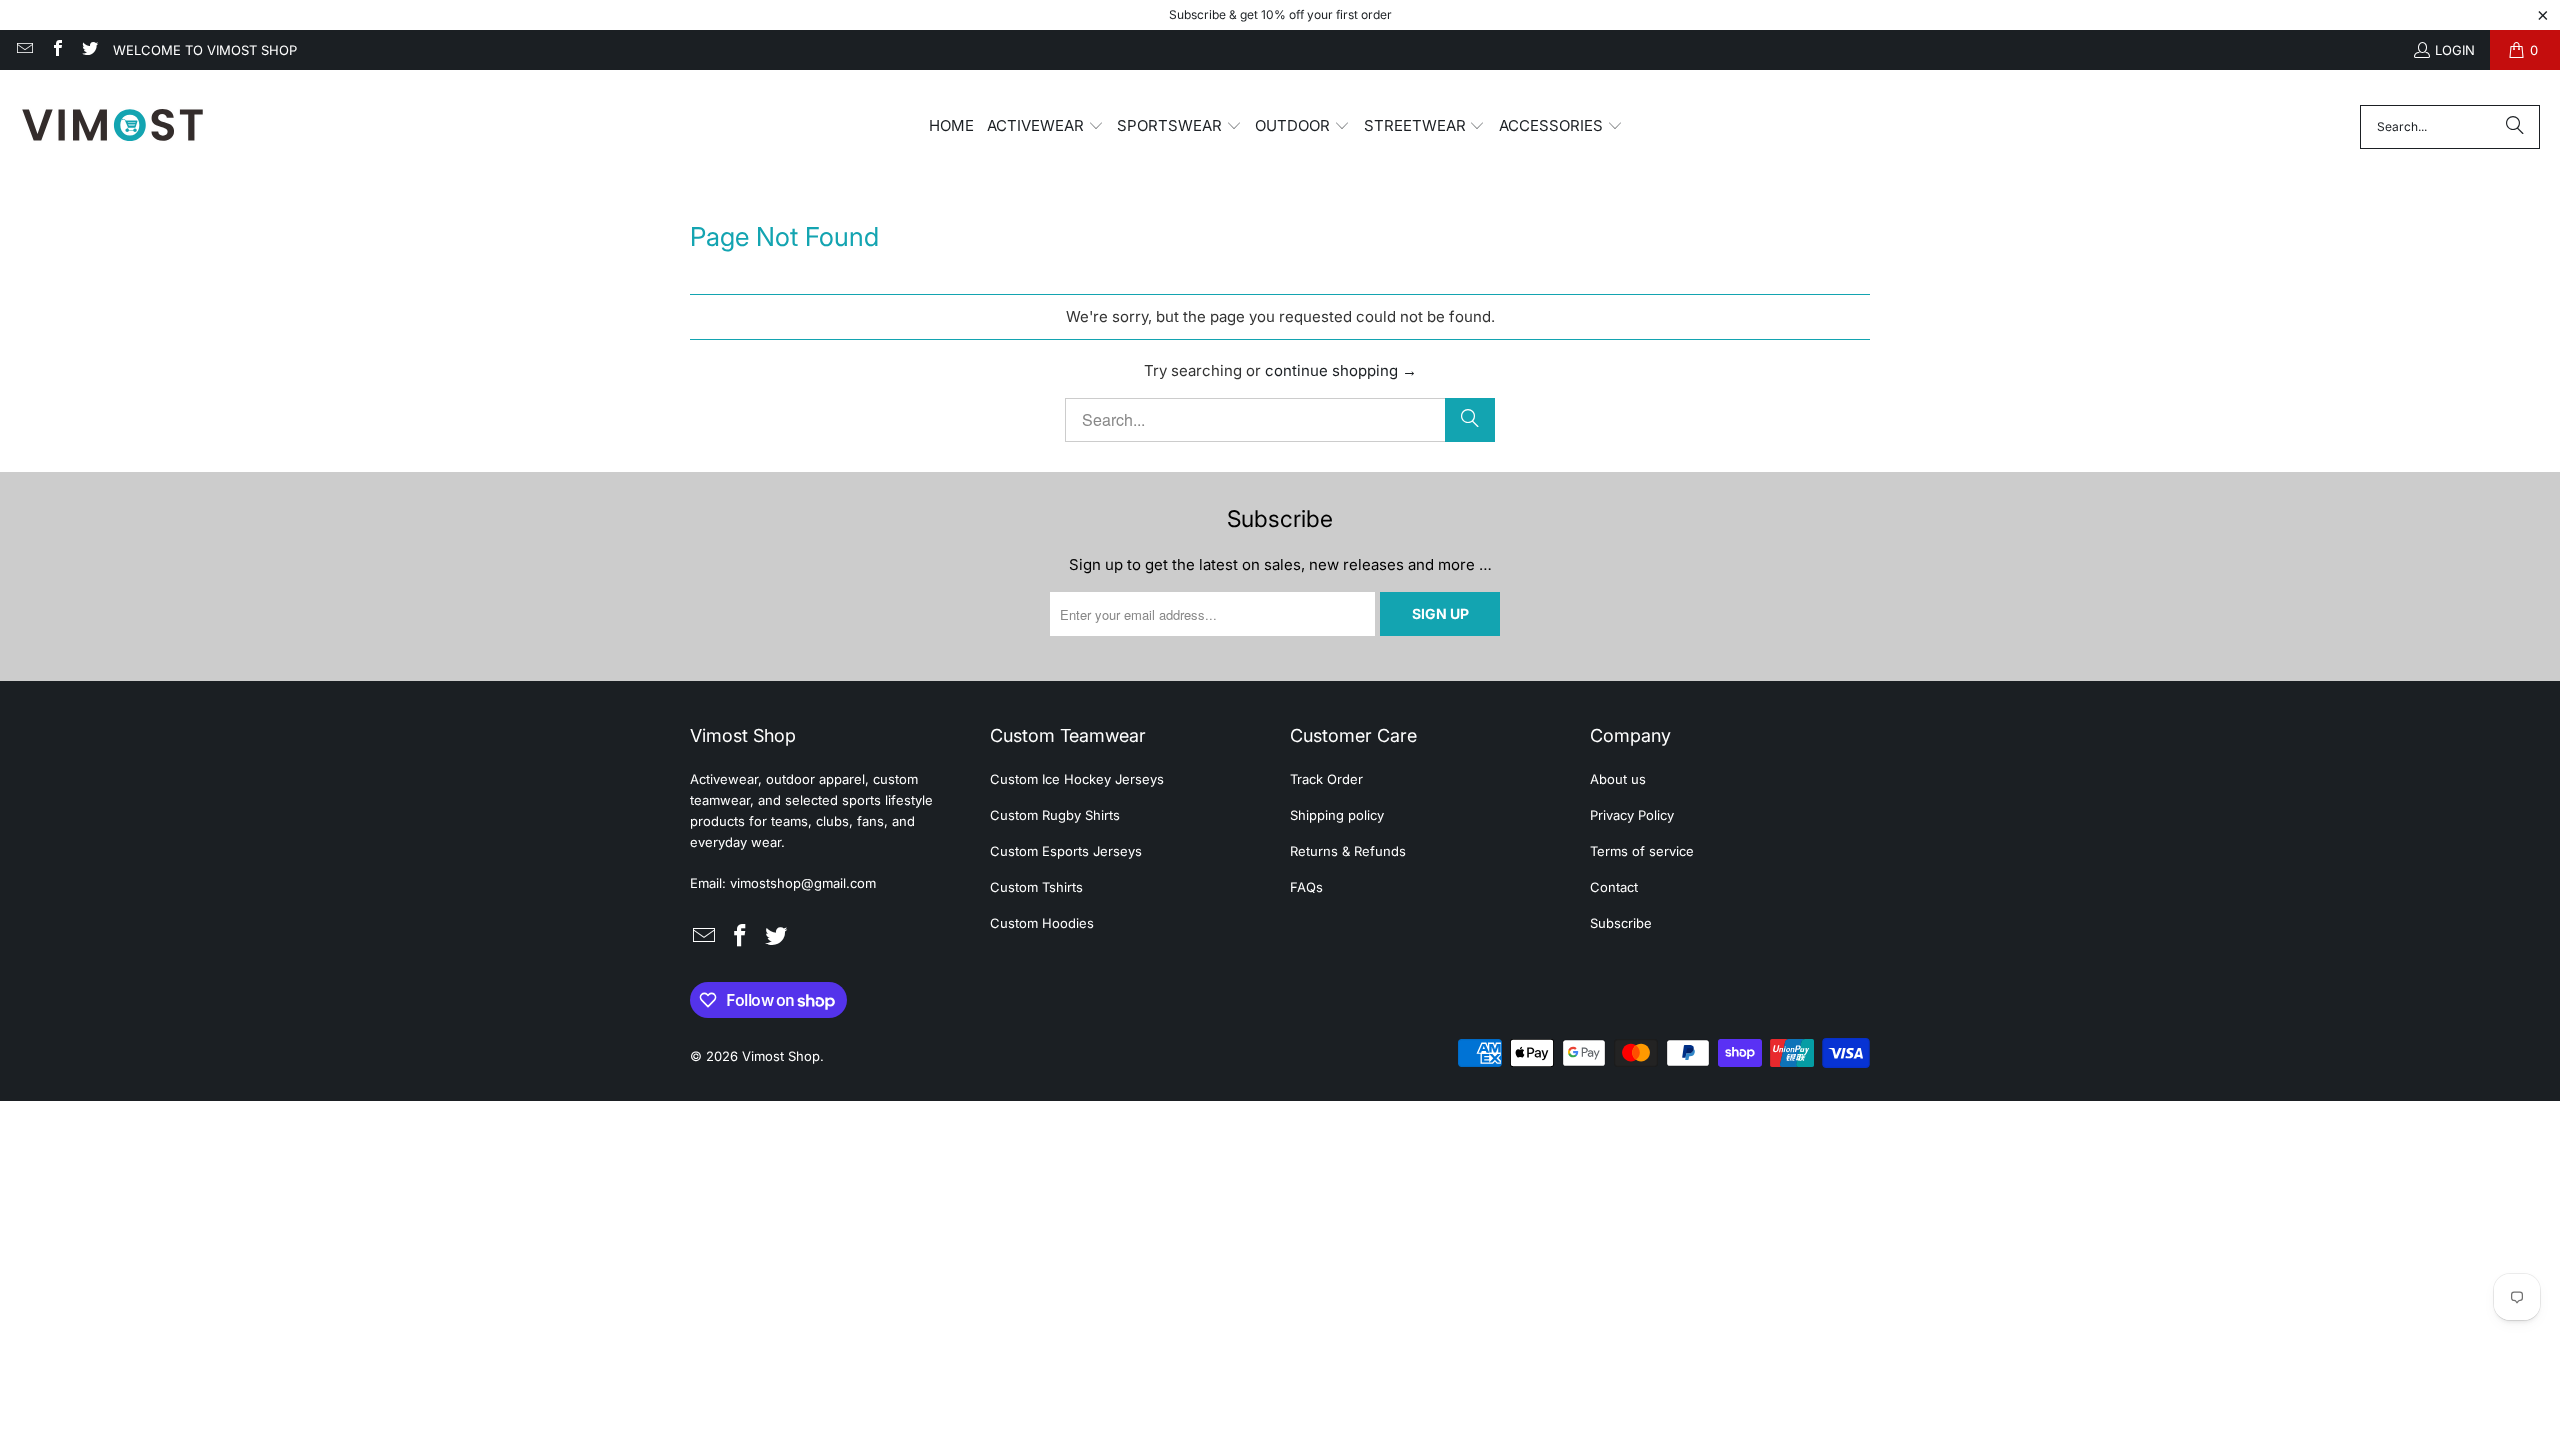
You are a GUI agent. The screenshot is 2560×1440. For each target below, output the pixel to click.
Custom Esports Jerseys (1066, 851)
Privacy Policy (1632, 815)
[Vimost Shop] (112, 126)
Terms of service (1642, 851)
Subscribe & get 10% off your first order (1280, 14)
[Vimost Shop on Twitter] (89, 50)
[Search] (2515, 127)
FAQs (1306, 887)
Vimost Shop (781, 1056)
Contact (1614, 887)
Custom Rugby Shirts (1055, 815)
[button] (1045, 127)
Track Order (1326, 779)
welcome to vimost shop (205, 50)
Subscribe (1621, 923)
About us (1618, 779)
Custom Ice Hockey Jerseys (1077, 779)
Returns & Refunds (1348, 851)
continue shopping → (1341, 370)
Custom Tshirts (1036, 887)
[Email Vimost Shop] (24, 50)
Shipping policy (1337, 815)
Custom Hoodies (1042, 923)
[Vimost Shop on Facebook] (56, 50)
